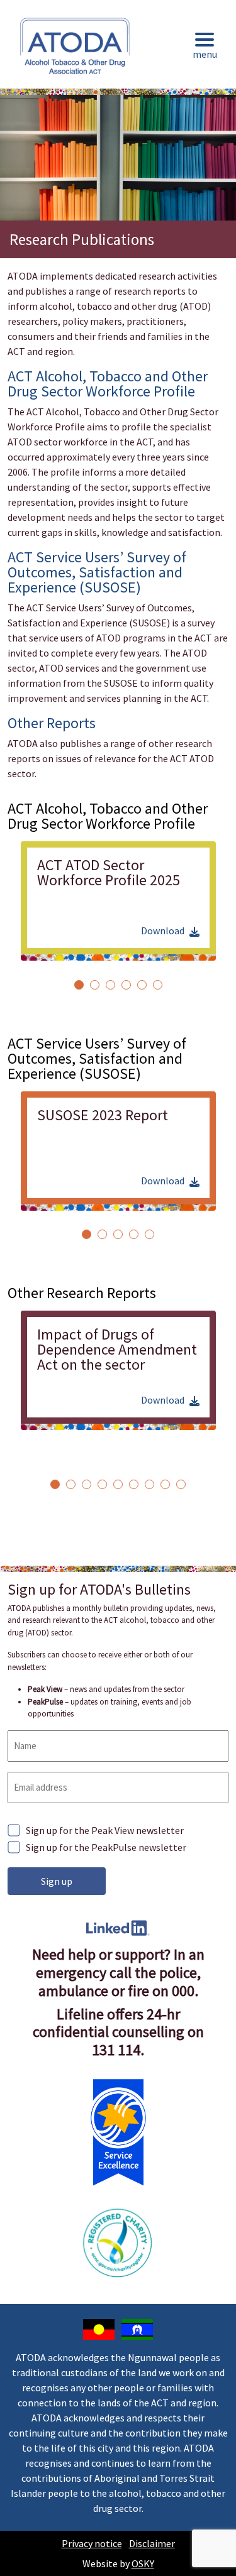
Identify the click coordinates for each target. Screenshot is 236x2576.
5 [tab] (142, 985)
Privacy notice (92, 2543)
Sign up (57, 1881)
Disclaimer (152, 2543)
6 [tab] (158, 985)
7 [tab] (149, 1484)
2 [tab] (95, 985)
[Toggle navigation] (205, 47)
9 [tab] (181, 1484)
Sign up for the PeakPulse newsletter (106, 1847)
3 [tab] (110, 985)
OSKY (143, 2563)
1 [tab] (79, 985)
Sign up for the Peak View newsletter (105, 1830)
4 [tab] (126, 985)
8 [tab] (165, 1484)
